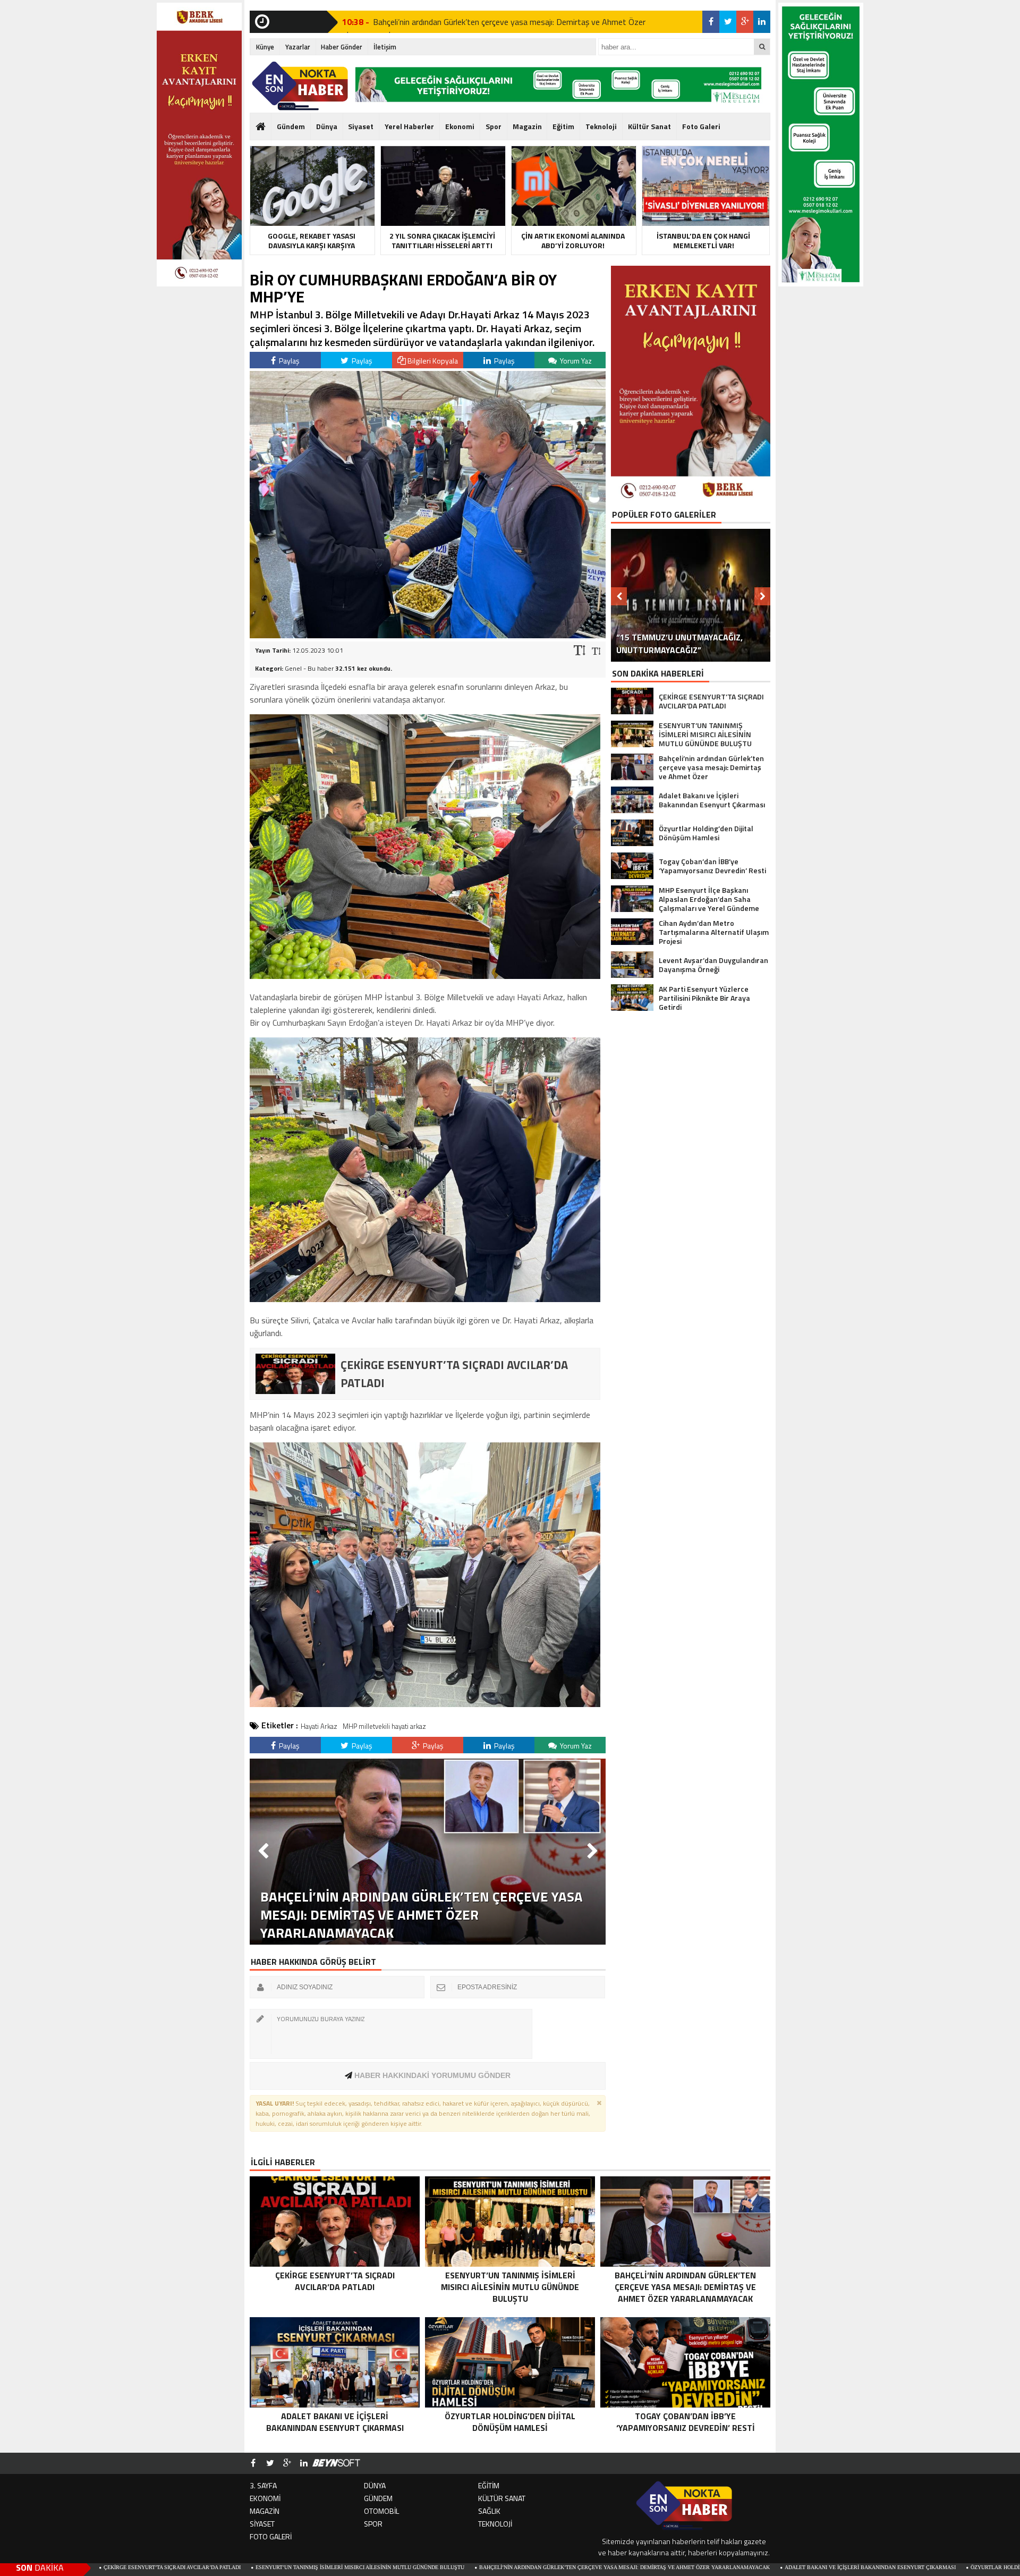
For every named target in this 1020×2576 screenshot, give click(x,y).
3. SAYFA (263, 2485)
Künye (265, 47)
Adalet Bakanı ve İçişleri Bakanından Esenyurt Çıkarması (701, 2567)
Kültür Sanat (649, 126)
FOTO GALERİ (271, 2536)
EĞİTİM (489, 2485)
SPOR (373, 2524)
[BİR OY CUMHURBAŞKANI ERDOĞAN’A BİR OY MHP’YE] (428, 635)
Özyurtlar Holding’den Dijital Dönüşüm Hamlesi (873, 2567)
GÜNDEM (378, 2498)
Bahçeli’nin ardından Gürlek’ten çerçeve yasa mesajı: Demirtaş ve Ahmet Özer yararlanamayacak (456, 2567)
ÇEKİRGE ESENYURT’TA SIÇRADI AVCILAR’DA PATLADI (473, 22)
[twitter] (728, 22)
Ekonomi (460, 126)
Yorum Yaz (575, 361)
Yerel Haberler (409, 126)
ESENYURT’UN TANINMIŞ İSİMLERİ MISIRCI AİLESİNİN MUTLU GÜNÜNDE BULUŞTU (191, 2567)
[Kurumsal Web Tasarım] (336, 2463)
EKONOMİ (265, 2498)
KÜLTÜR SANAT (502, 2498)
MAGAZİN (265, 2511)
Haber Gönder (342, 47)
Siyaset (361, 126)
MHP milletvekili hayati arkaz (384, 1726)
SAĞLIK (489, 2511)
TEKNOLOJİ (495, 2524)
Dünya (327, 126)
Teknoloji (601, 126)
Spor (494, 126)
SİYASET (262, 2524)
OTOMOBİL (381, 2511)
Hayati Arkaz (319, 1726)
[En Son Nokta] (300, 86)
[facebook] (711, 22)
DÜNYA (375, 2485)
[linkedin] (762, 22)
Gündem (291, 126)
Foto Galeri (701, 126)
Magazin (527, 126)
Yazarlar (298, 47)
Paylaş (288, 361)
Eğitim (563, 126)
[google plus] (745, 22)
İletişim (385, 47)
